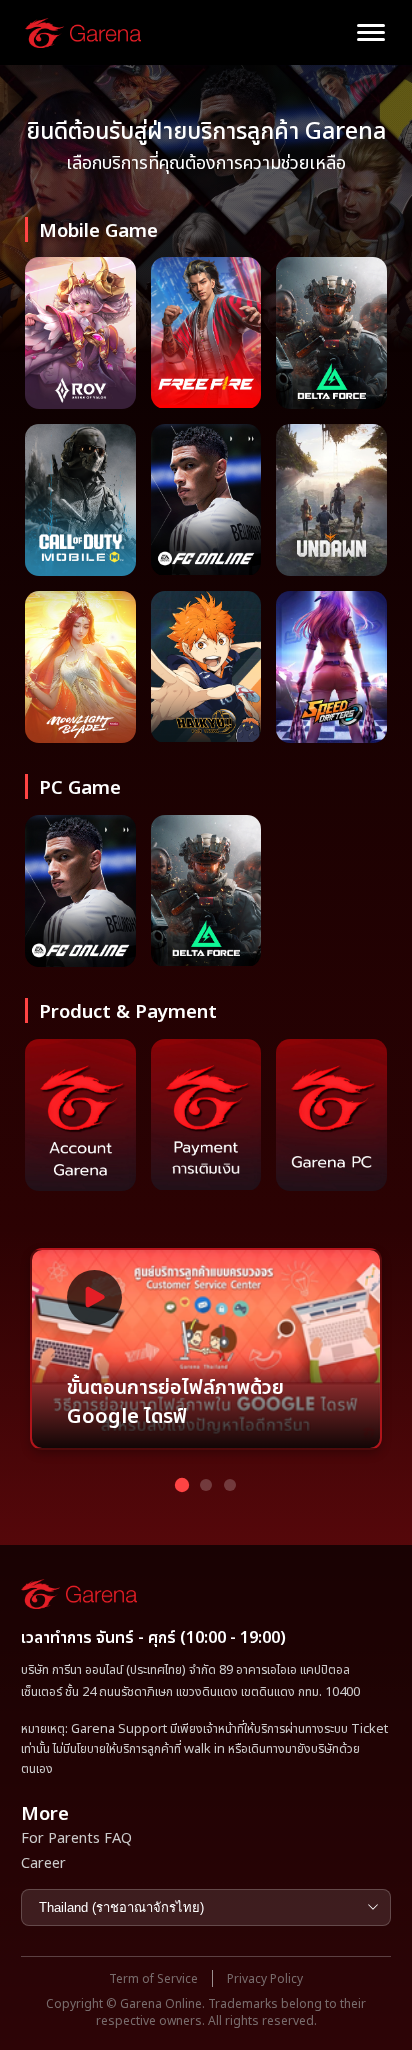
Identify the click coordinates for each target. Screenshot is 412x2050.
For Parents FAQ (76, 1837)
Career (43, 1862)
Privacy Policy (265, 1978)
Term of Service (153, 1978)
